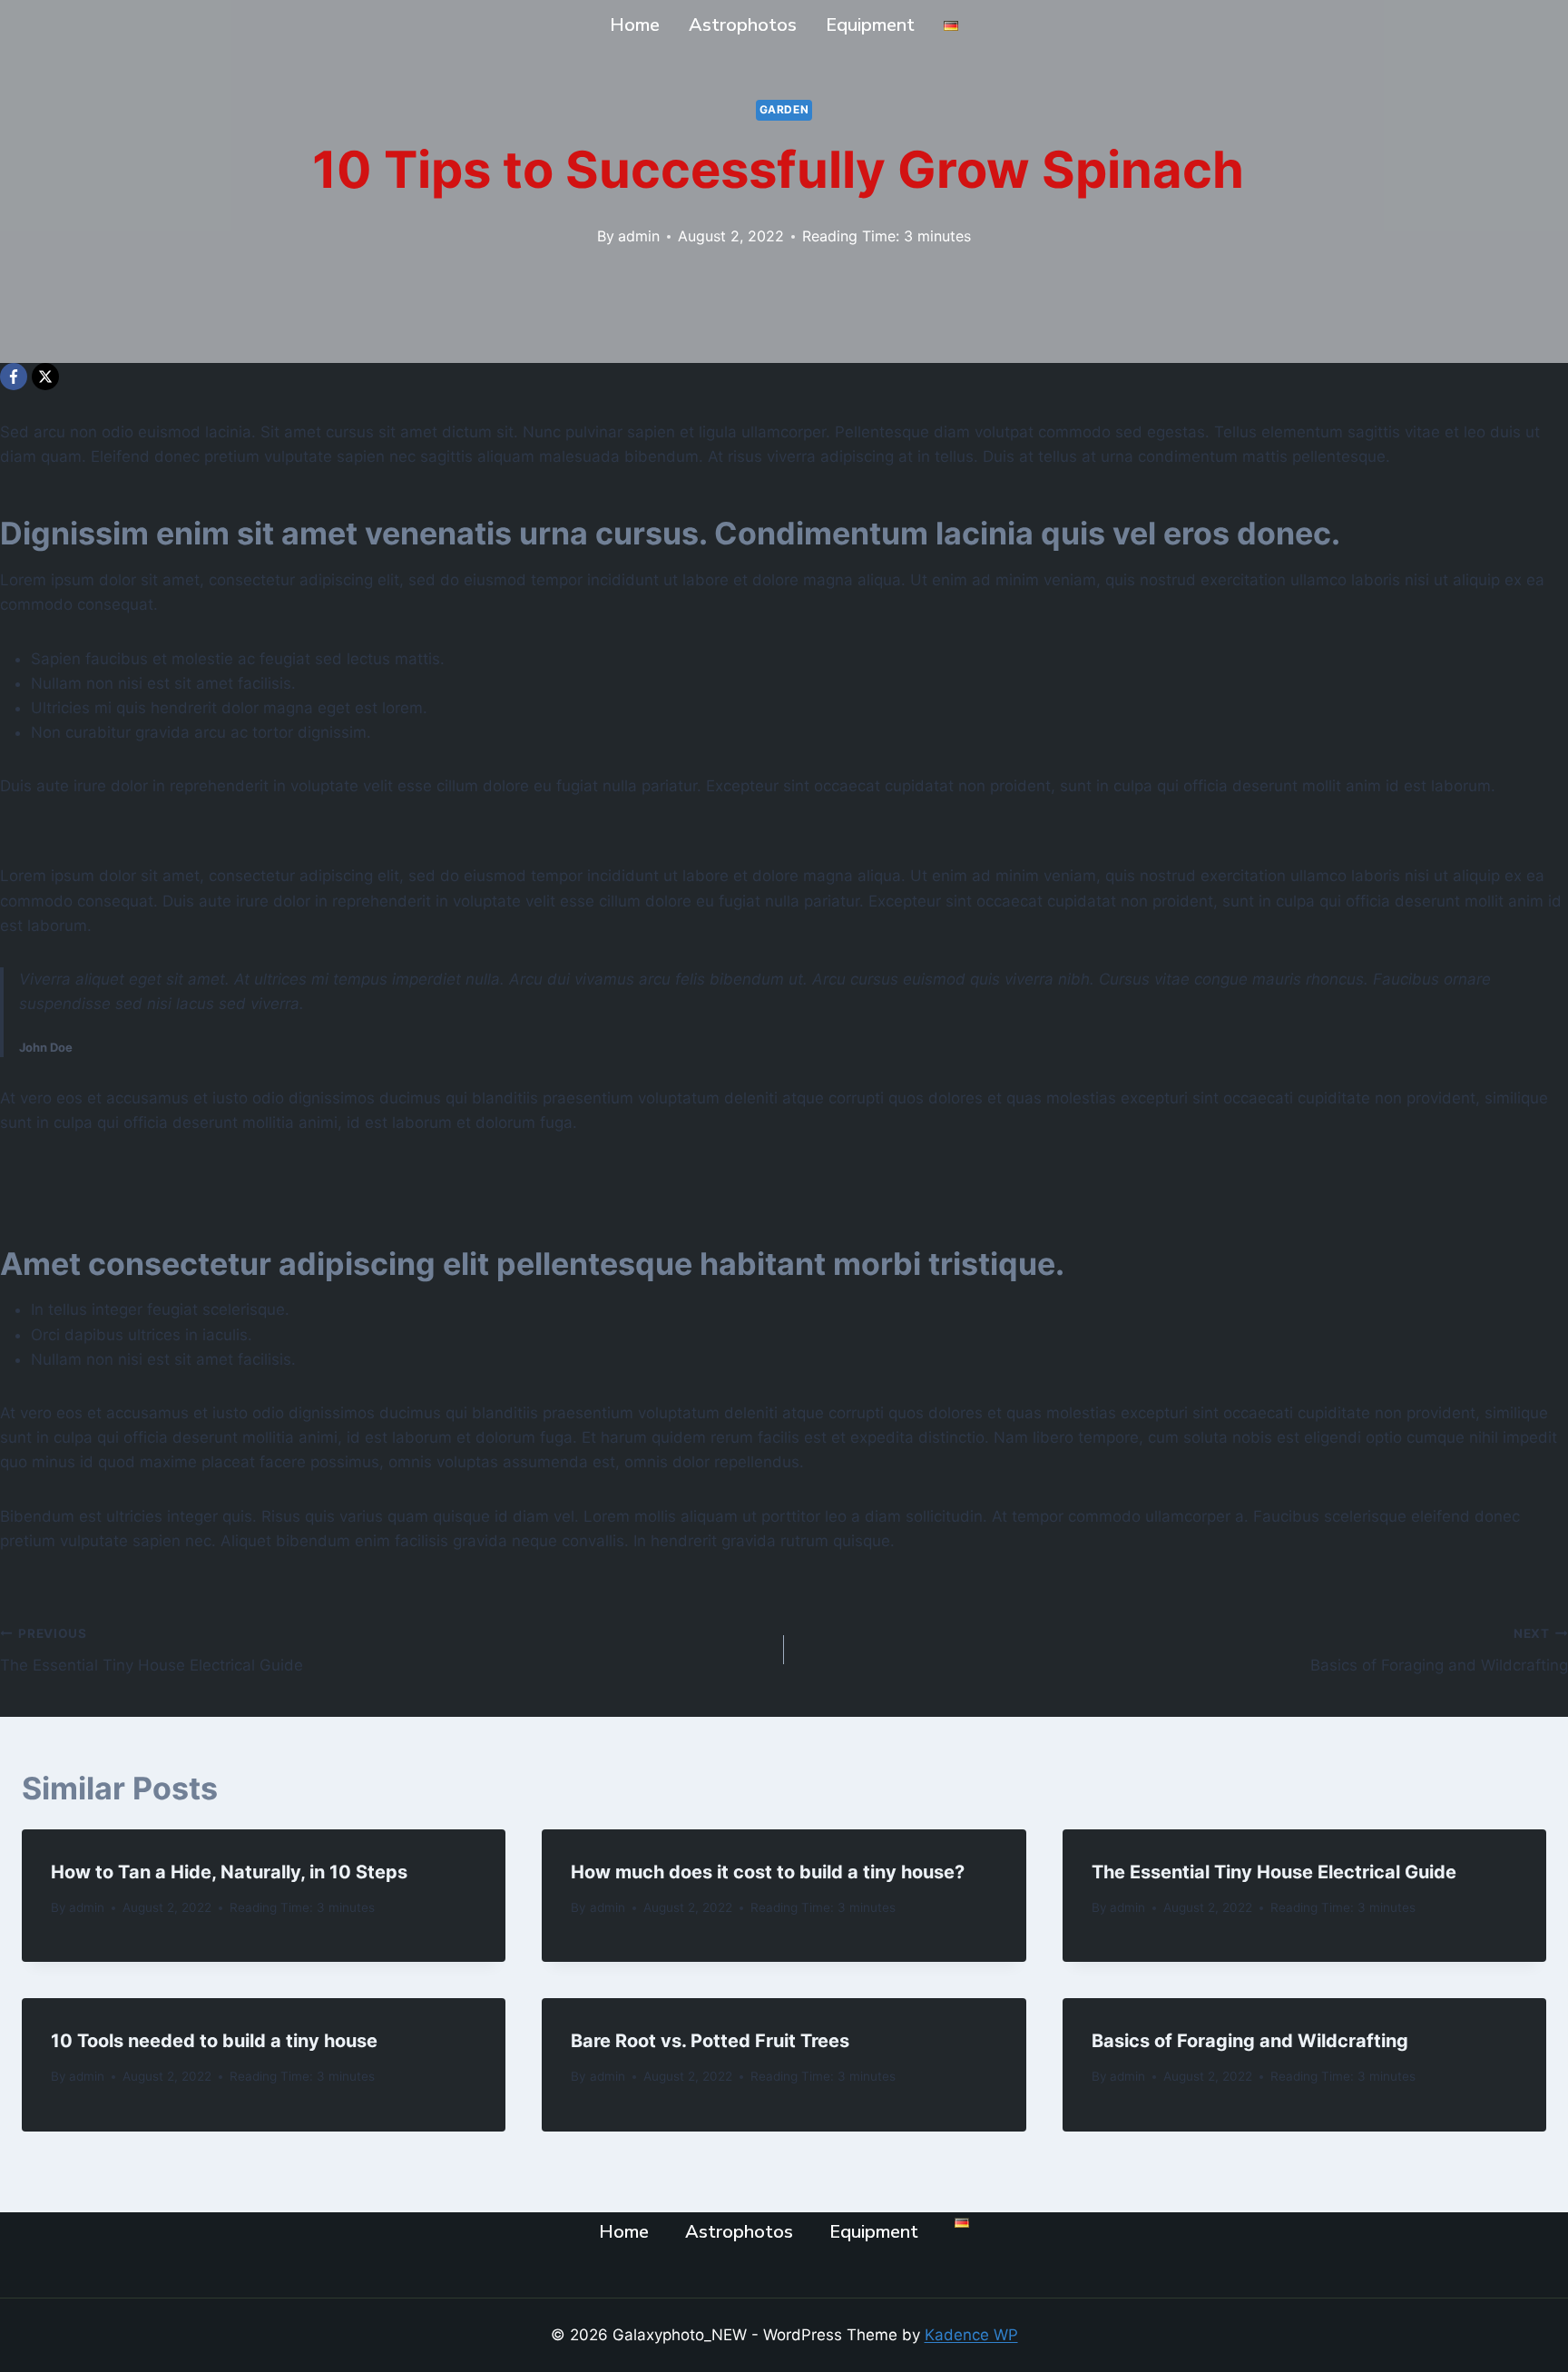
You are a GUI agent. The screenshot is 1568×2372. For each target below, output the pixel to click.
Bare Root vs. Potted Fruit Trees (710, 2041)
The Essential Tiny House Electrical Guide (152, 1650)
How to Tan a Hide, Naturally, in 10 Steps (229, 1872)
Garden (784, 109)
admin (639, 236)
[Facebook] (14, 377)
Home (635, 25)
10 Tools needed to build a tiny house (214, 2041)
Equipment (870, 25)
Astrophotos (743, 25)
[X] (45, 377)
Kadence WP (971, 2335)
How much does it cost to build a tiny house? (768, 1872)
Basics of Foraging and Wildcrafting (1439, 1650)
